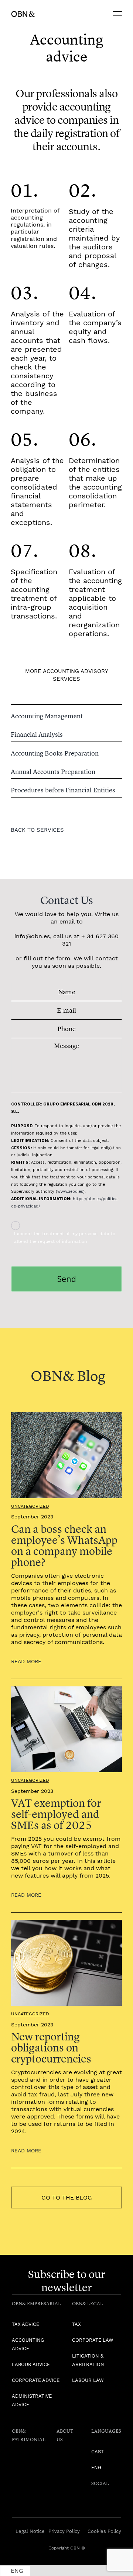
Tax (76, 2324)
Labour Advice (31, 2364)
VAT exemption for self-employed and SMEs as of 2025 (56, 1814)
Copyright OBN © (67, 2548)
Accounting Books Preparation (55, 753)
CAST (98, 2452)
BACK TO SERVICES (37, 830)
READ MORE (26, 1661)
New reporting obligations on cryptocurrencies (51, 2048)
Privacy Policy (64, 2531)
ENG (96, 2468)
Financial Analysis (37, 734)
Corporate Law (93, 2340)
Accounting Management (47, 716)
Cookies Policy (104, 2531)
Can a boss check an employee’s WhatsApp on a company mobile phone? (64, 1545)
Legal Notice (30, 2531)
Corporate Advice (36, 2380)
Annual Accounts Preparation (53, 772)
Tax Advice (25, 2324)
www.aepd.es (70, 1191)
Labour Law (88, 2380)
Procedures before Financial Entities (63, 790)
